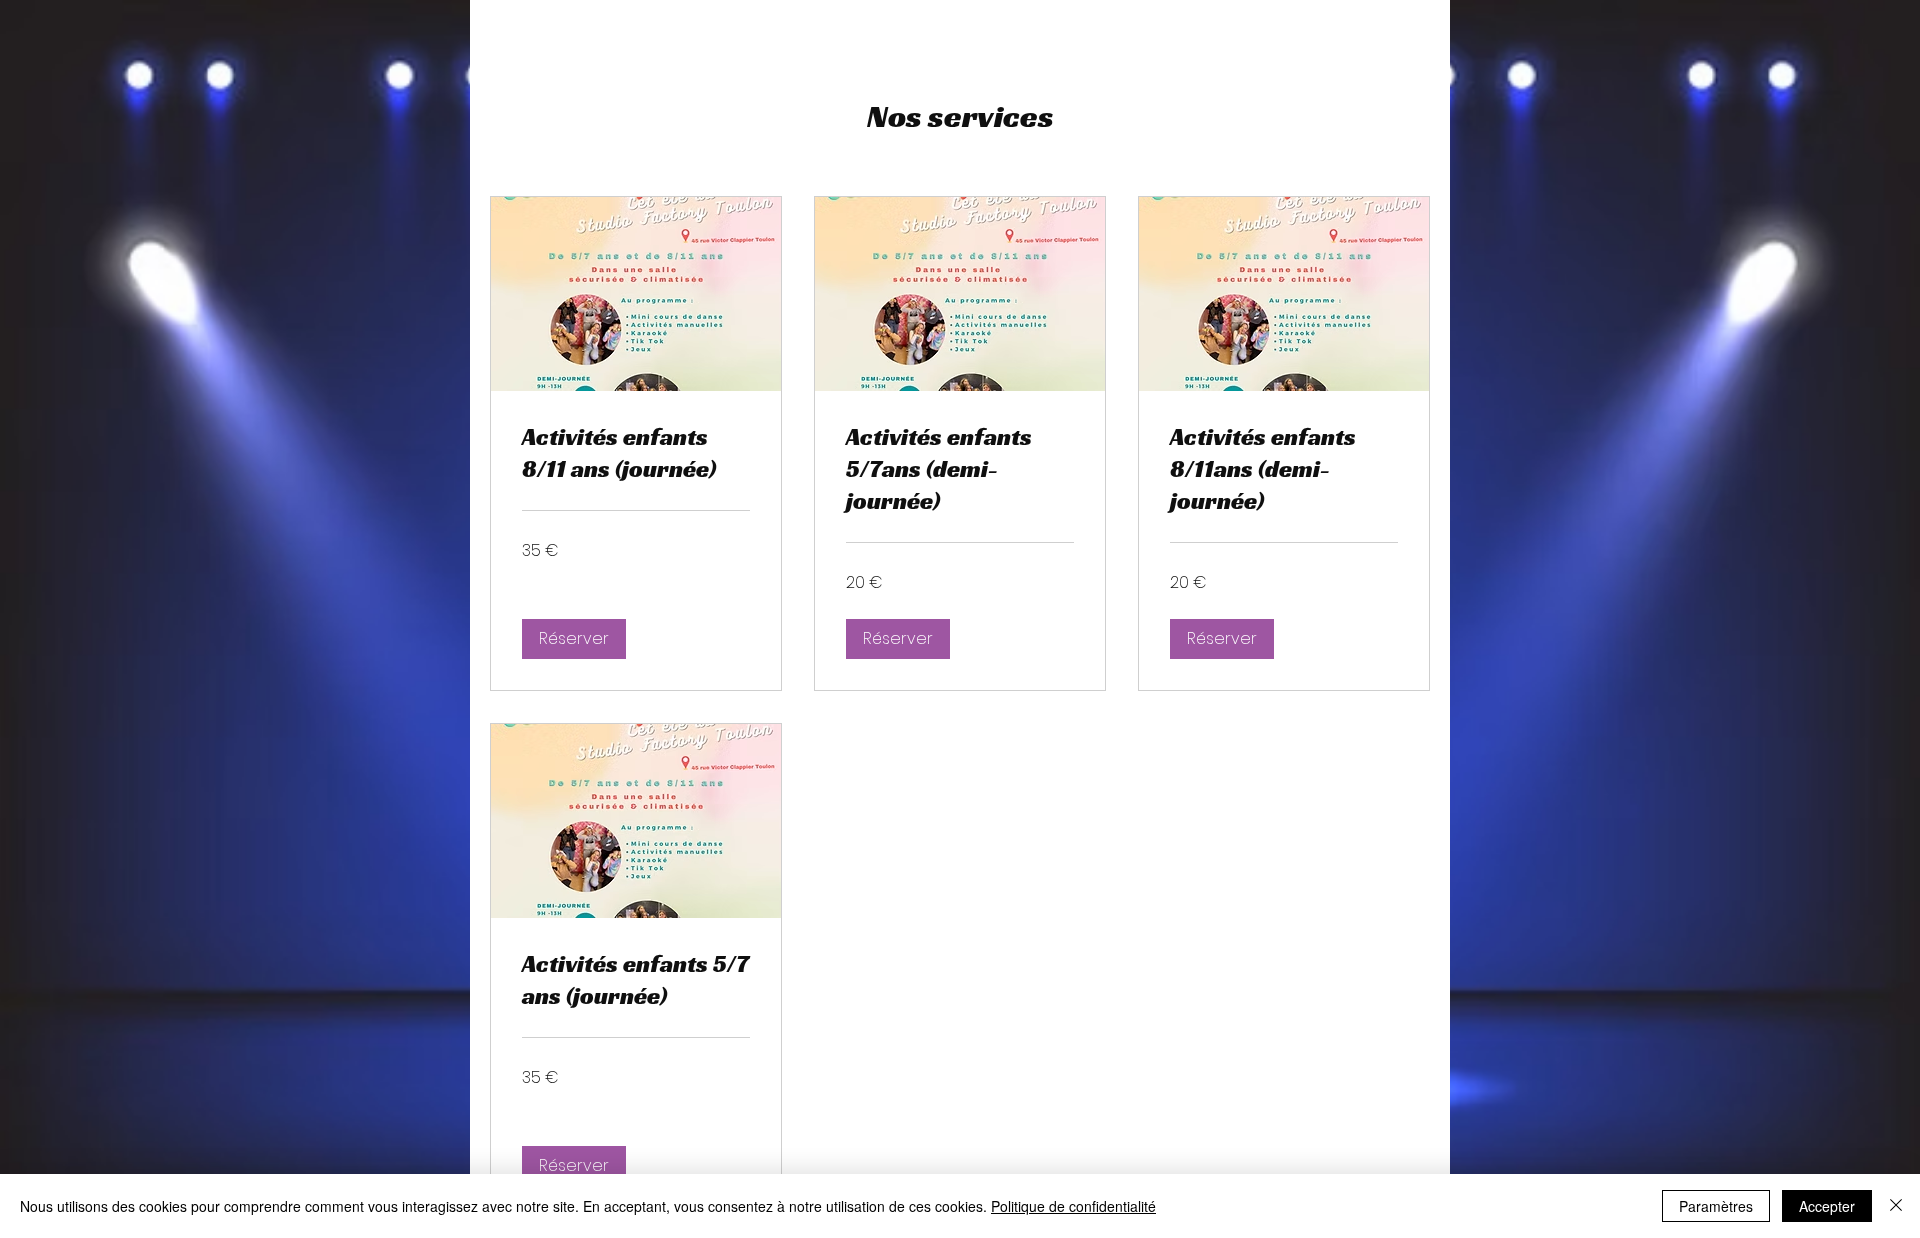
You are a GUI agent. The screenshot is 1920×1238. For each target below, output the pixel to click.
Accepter (1827, 1206)
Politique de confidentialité (1073, 1206)
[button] (574, 639)
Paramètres (1716, 1206)
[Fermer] (1896, 1206)
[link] (636, 454)
